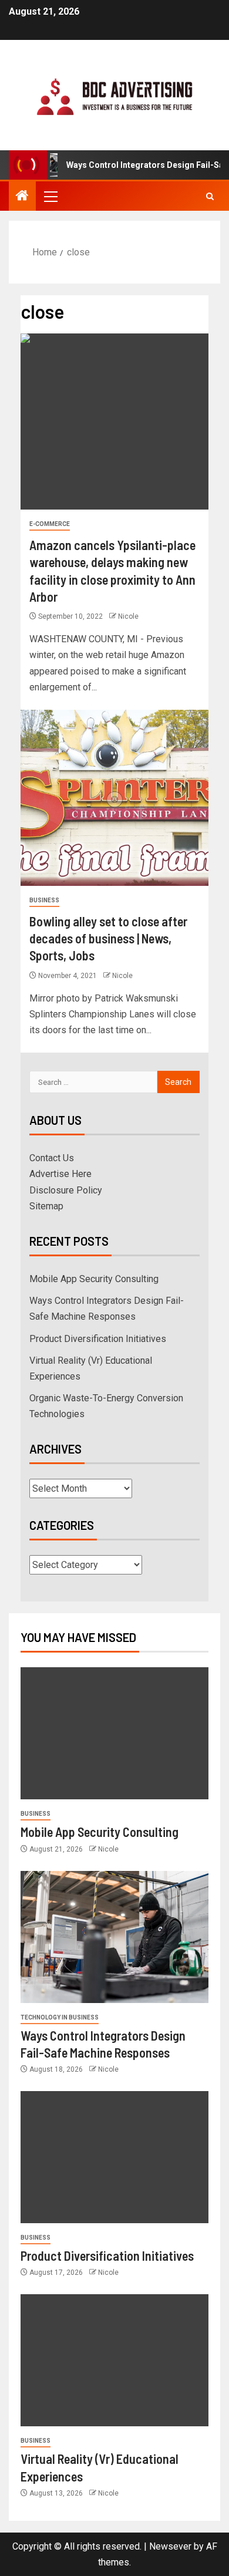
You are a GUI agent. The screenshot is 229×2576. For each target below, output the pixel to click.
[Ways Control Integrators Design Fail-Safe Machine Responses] (114, 1937)
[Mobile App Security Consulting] (114, 1733)
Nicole (128, 616)
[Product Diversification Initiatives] (114, 2157)
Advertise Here (60, 1174)
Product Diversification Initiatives (98, 1339)
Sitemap (46, 1206)
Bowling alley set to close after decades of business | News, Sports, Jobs (108, 938)
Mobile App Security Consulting (94, 1279)
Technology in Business (60, 2017)
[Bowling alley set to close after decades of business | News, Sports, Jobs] (114, 798)
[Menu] (50, 196)
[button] (50, 196)
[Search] (210, 196)
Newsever (170, 2546)
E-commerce (50, 524)
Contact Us (52, 1158)
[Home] (22, 197)
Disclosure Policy (66, 1190)
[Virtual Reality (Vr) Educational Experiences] (114, 2360)
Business (44, 900)
